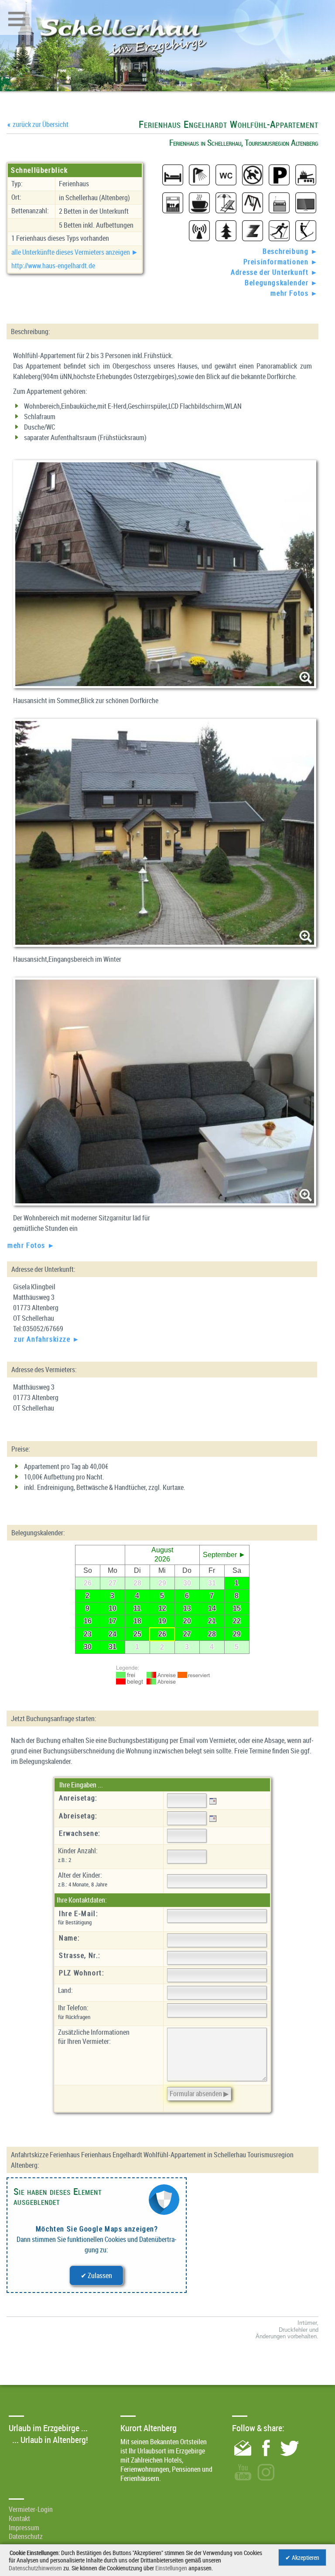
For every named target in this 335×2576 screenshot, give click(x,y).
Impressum (24, 2528)
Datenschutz (26, 2536)
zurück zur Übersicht (38, 124)
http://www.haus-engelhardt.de (53, 266)
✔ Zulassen (96, 2275)
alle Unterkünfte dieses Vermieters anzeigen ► (75, 252)
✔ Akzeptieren (302, 2557)
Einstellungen (171, 2568)
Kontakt (19, 2518)
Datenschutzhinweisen (35, 2568)
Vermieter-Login (31, 2509)
